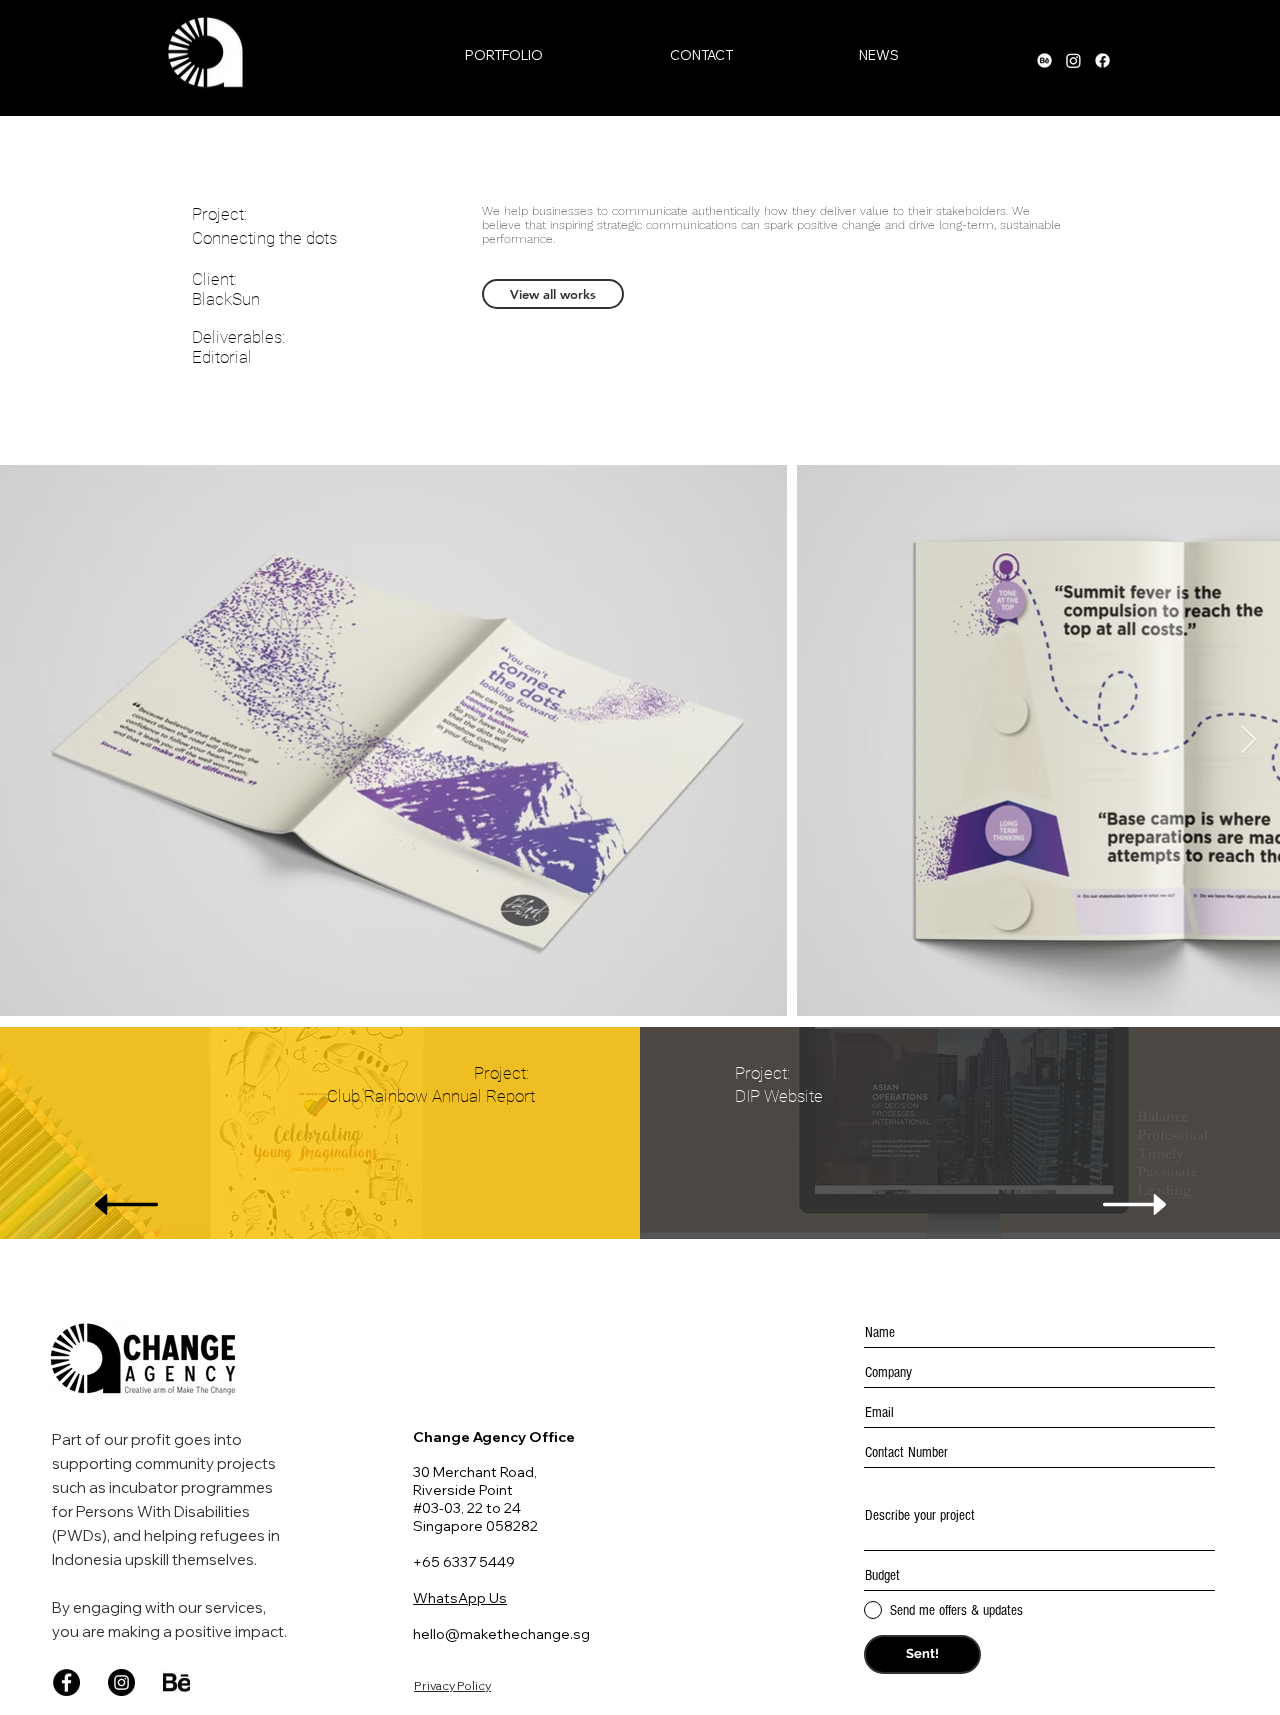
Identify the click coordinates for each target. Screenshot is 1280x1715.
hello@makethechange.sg (501, 1634)
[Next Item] (1248, 740)
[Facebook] (66, 1682)
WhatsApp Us (460, 1598)
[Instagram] (121, 1682)
